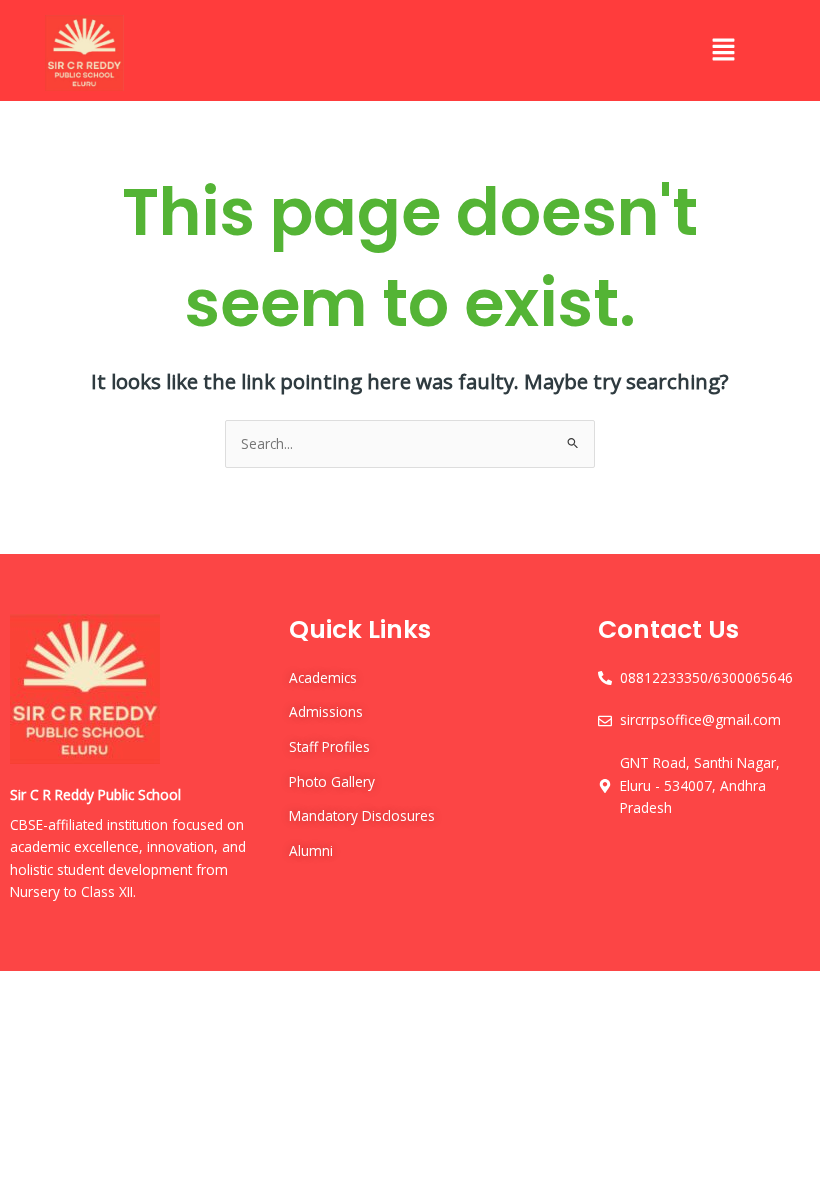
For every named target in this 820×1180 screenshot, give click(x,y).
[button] (723, 50)
